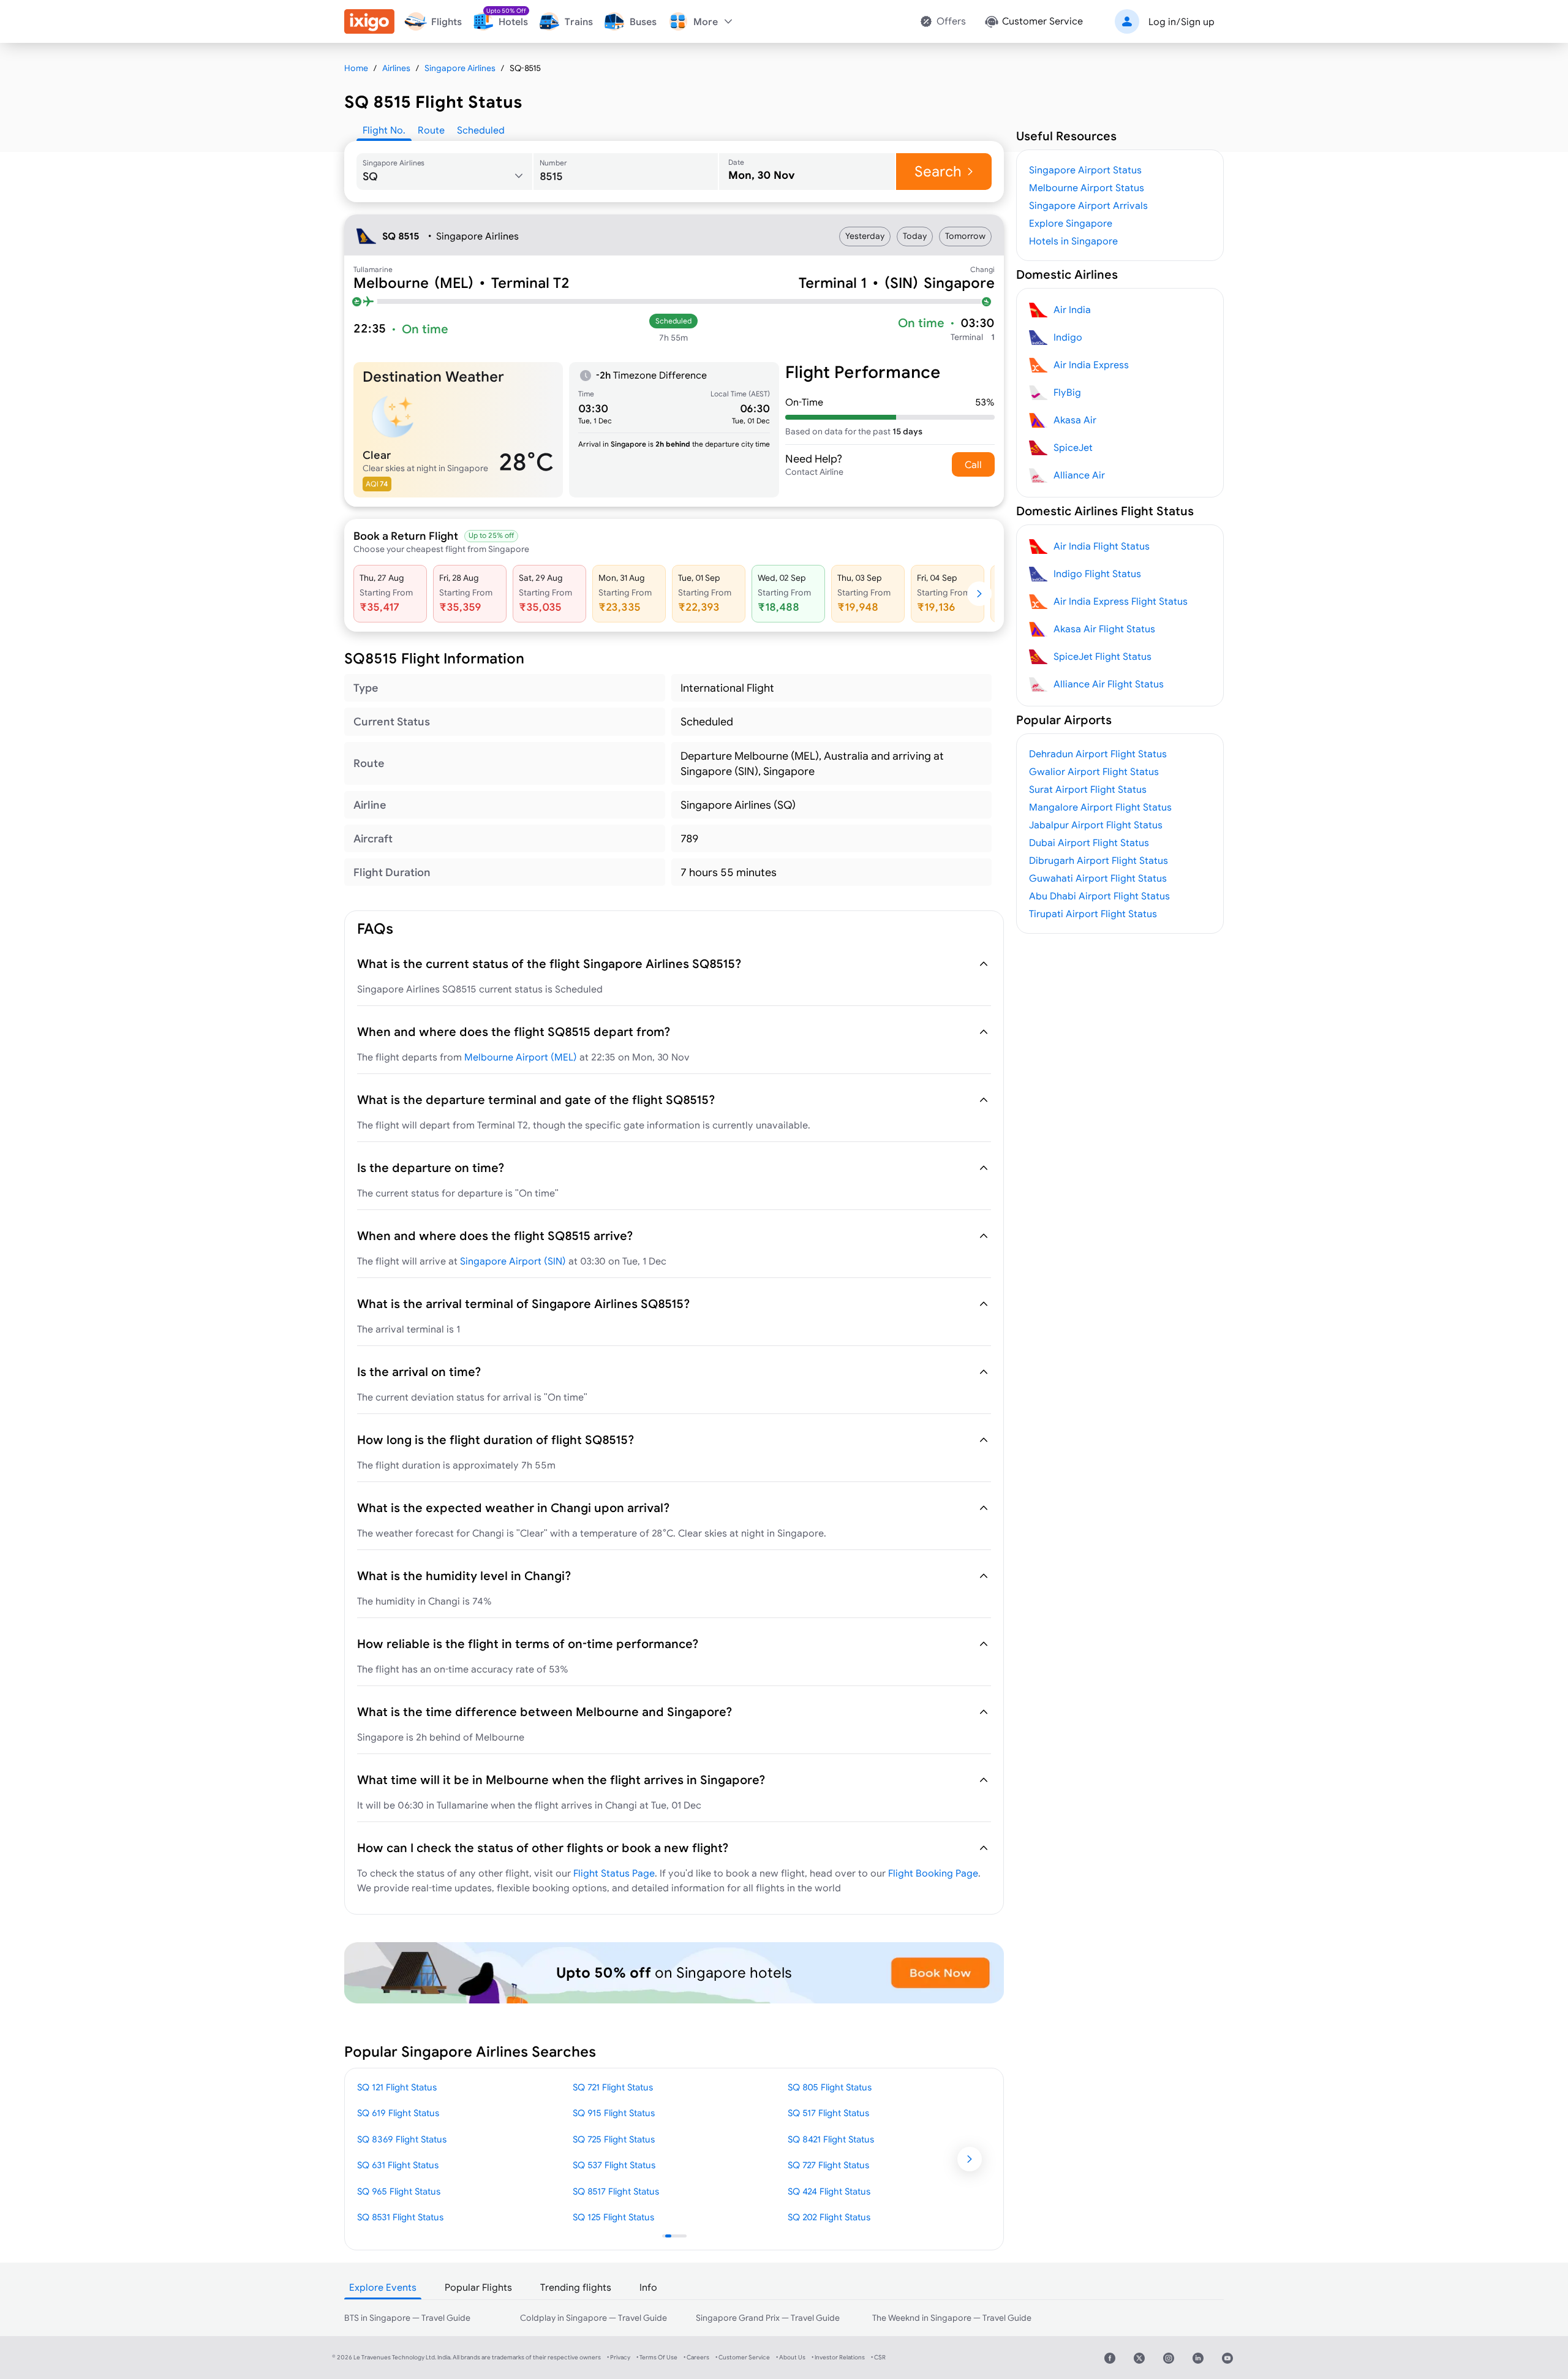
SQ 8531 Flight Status (400, 2217)
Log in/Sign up (1182, 21)
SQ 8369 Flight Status (402, 2139)
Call (973, 464)
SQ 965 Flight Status (399, 2191)
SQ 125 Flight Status (613, 2217)
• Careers (696, 2357)
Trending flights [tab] (576, 2287)
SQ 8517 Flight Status (616, 2191)
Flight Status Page (614, 1873)
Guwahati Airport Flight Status (1098, 878)
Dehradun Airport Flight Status (1098, 754)
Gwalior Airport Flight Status (1094, 771)
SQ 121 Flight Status (397, 2087)
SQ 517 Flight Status (828, 2113)
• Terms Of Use (657, 2357)
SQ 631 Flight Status (398, 2165)
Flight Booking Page (933, 1873)
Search (938, 171)
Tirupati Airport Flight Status (1093, 913)
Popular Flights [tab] (478, 2287)
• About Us (791, 2357)
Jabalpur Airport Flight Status (1096, 825)
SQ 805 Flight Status (830, 2087)
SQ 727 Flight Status (828, 2165)
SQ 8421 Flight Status (831, 2139)
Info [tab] (648, 2287)
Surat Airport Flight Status (1088, 789)
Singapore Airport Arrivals (1088, 205)
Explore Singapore (1071, 223)
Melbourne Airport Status (1087, 187)
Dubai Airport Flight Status (1089, 842)
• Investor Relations (838, 2357)
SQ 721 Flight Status (613, 2087)
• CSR (878, 2357)
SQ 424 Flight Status (829, 2191)
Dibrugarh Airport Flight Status (1099, 860)
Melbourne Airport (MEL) (521, 1057)
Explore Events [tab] (383, 2287)
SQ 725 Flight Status (614, 2139)
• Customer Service (743, 2357)
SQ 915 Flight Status (614, 2113)
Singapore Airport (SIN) (513, 1261)
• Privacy (619, 2357)
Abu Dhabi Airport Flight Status (1099, 896)
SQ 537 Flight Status (614, 2165)
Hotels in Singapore (1073, 241)
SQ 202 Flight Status (829, 2217)
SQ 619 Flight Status (398, 2113)
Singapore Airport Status (1085, 170)
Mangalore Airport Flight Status (1100, 807)
